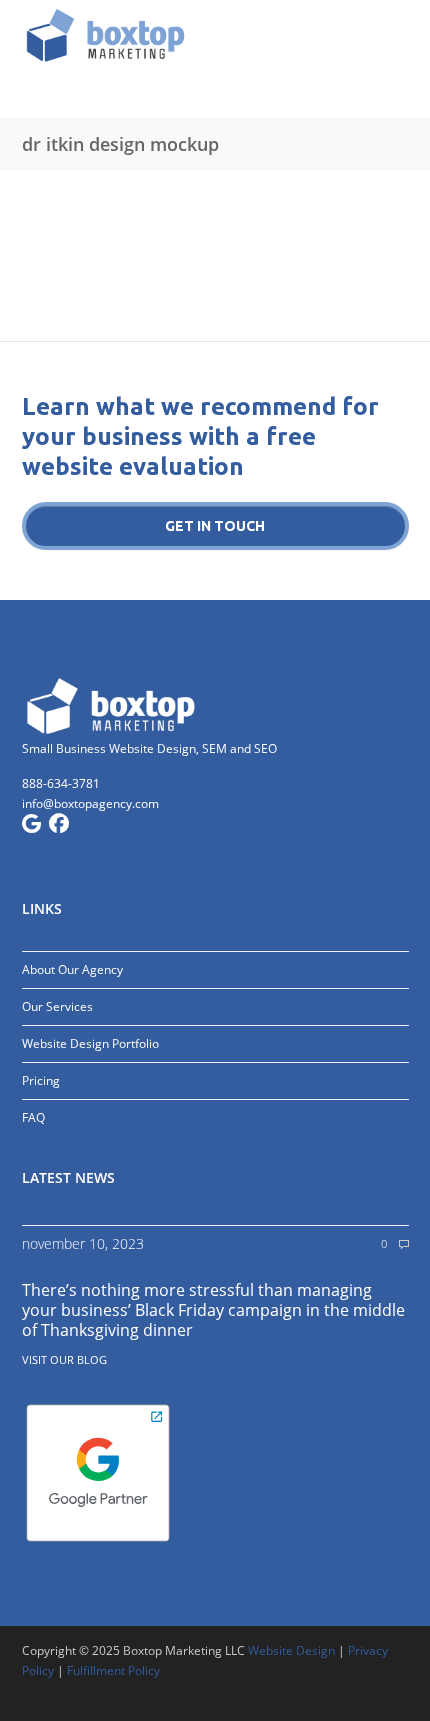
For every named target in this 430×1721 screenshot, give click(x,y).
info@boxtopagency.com (90, 803)
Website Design (291, 1650)
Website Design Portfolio (90, 1043)
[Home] (215, 35)
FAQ (33, 1117)
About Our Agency (72, 969)
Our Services (57, 1006)
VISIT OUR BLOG (64, 1359)
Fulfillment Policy (113, 1670)
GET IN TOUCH (215, 526)
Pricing (41, 1080)
